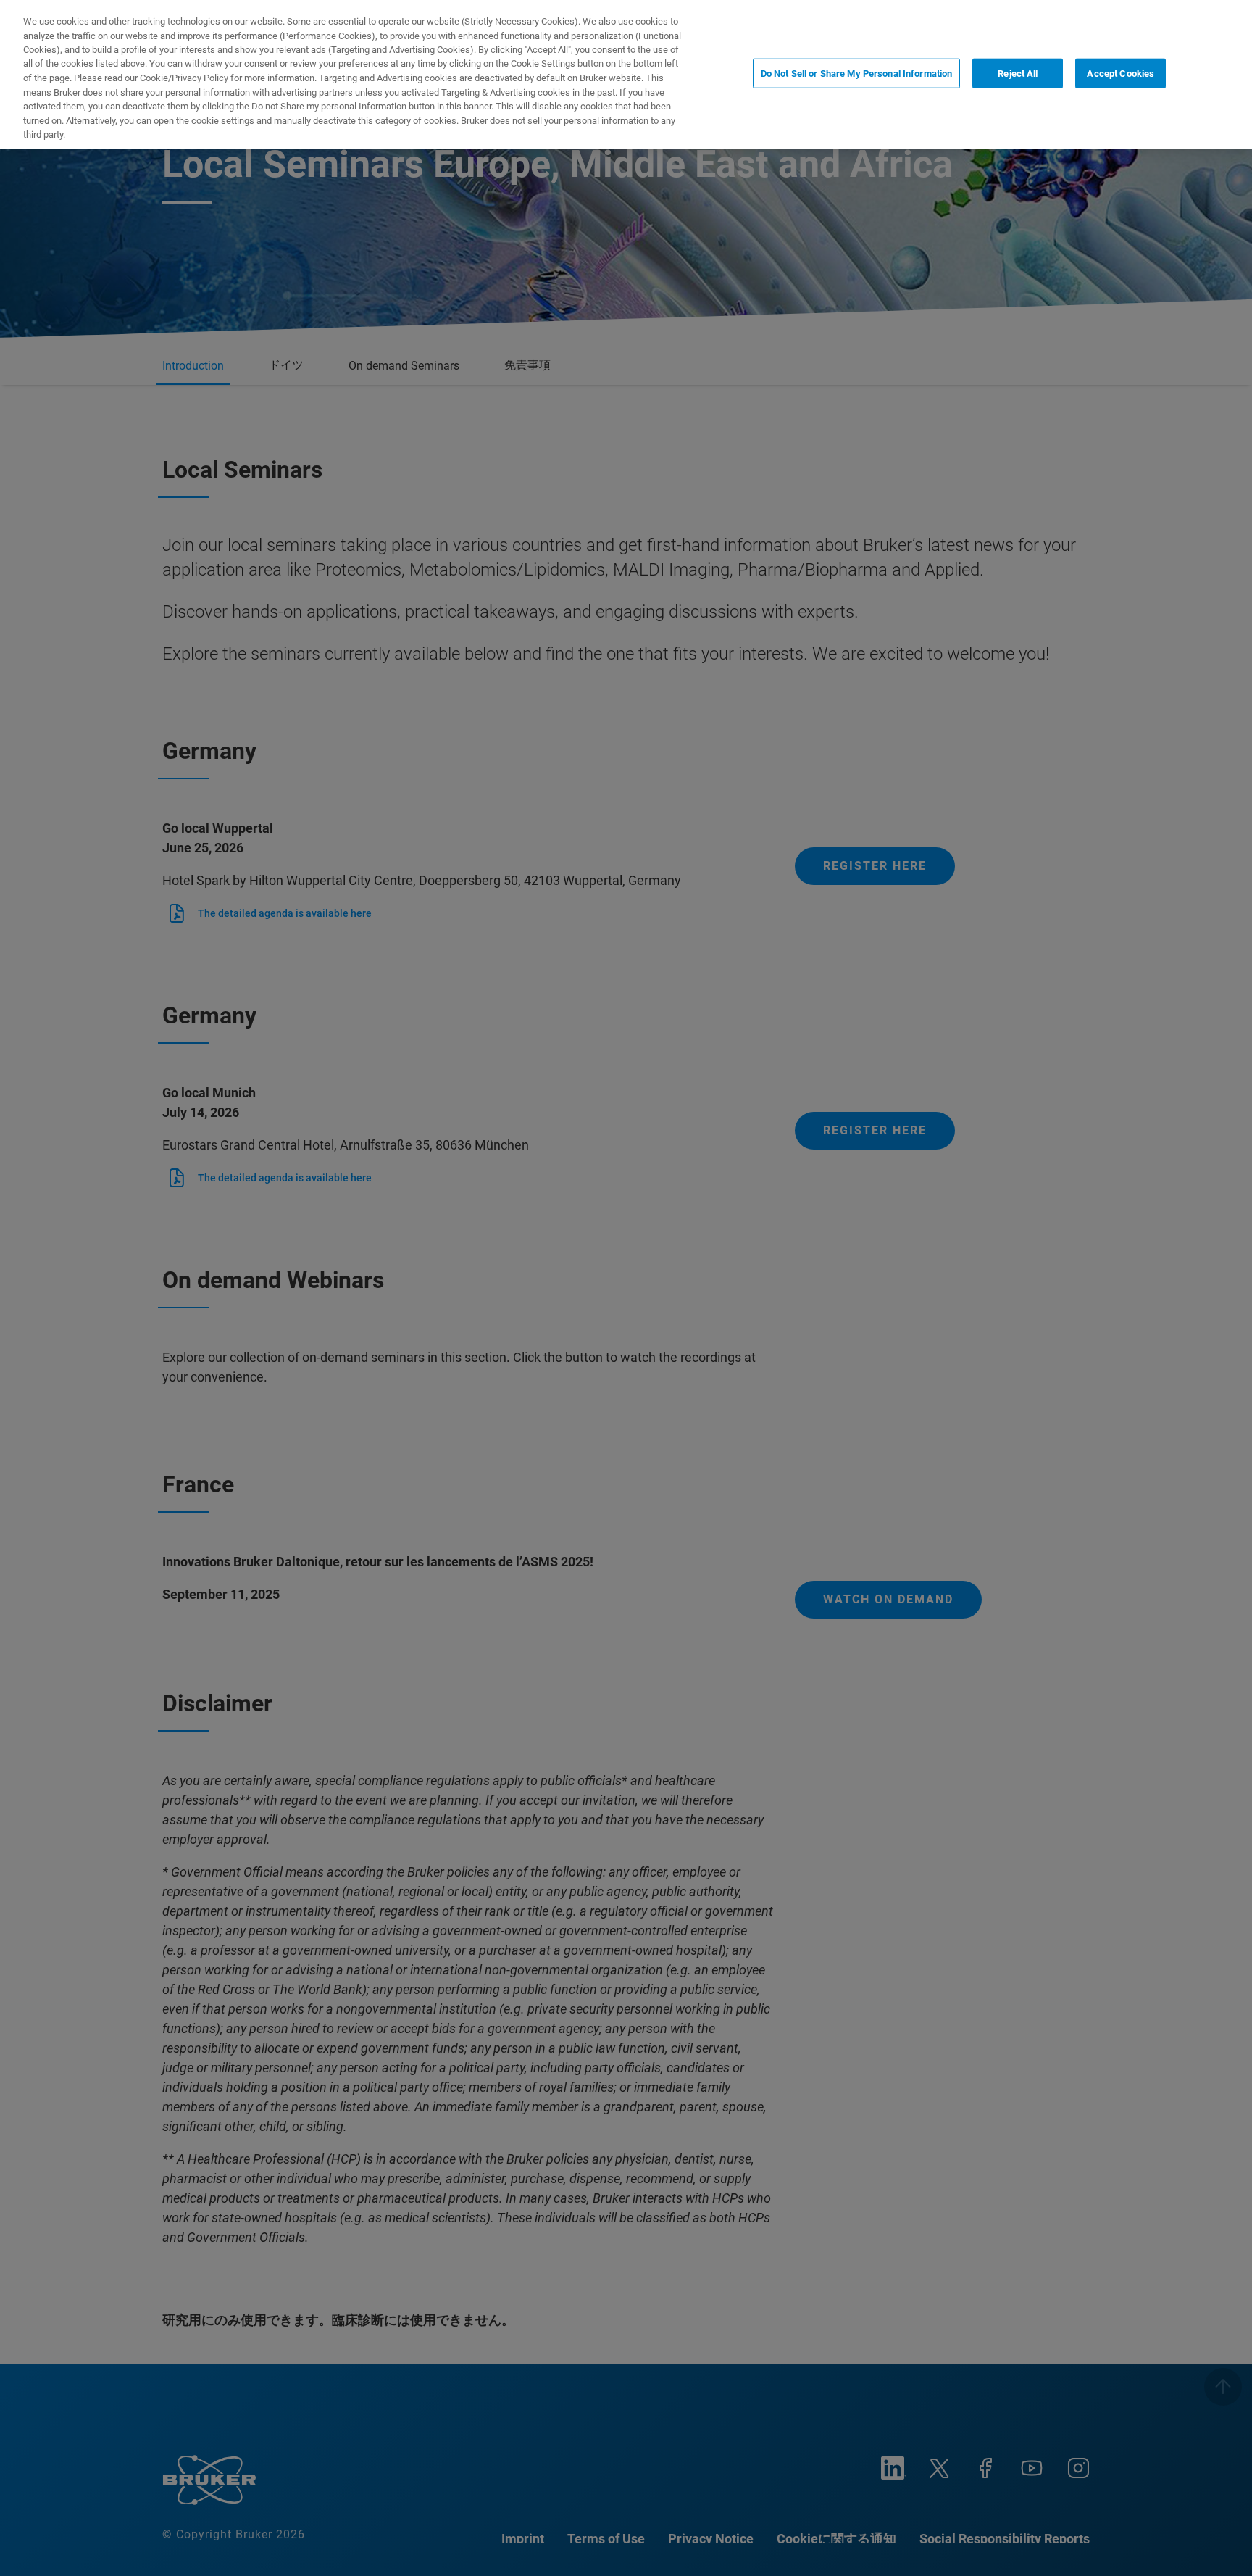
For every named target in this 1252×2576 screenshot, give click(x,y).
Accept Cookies (1120, 74)
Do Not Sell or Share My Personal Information (857, 74)
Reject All (1018, 74)
